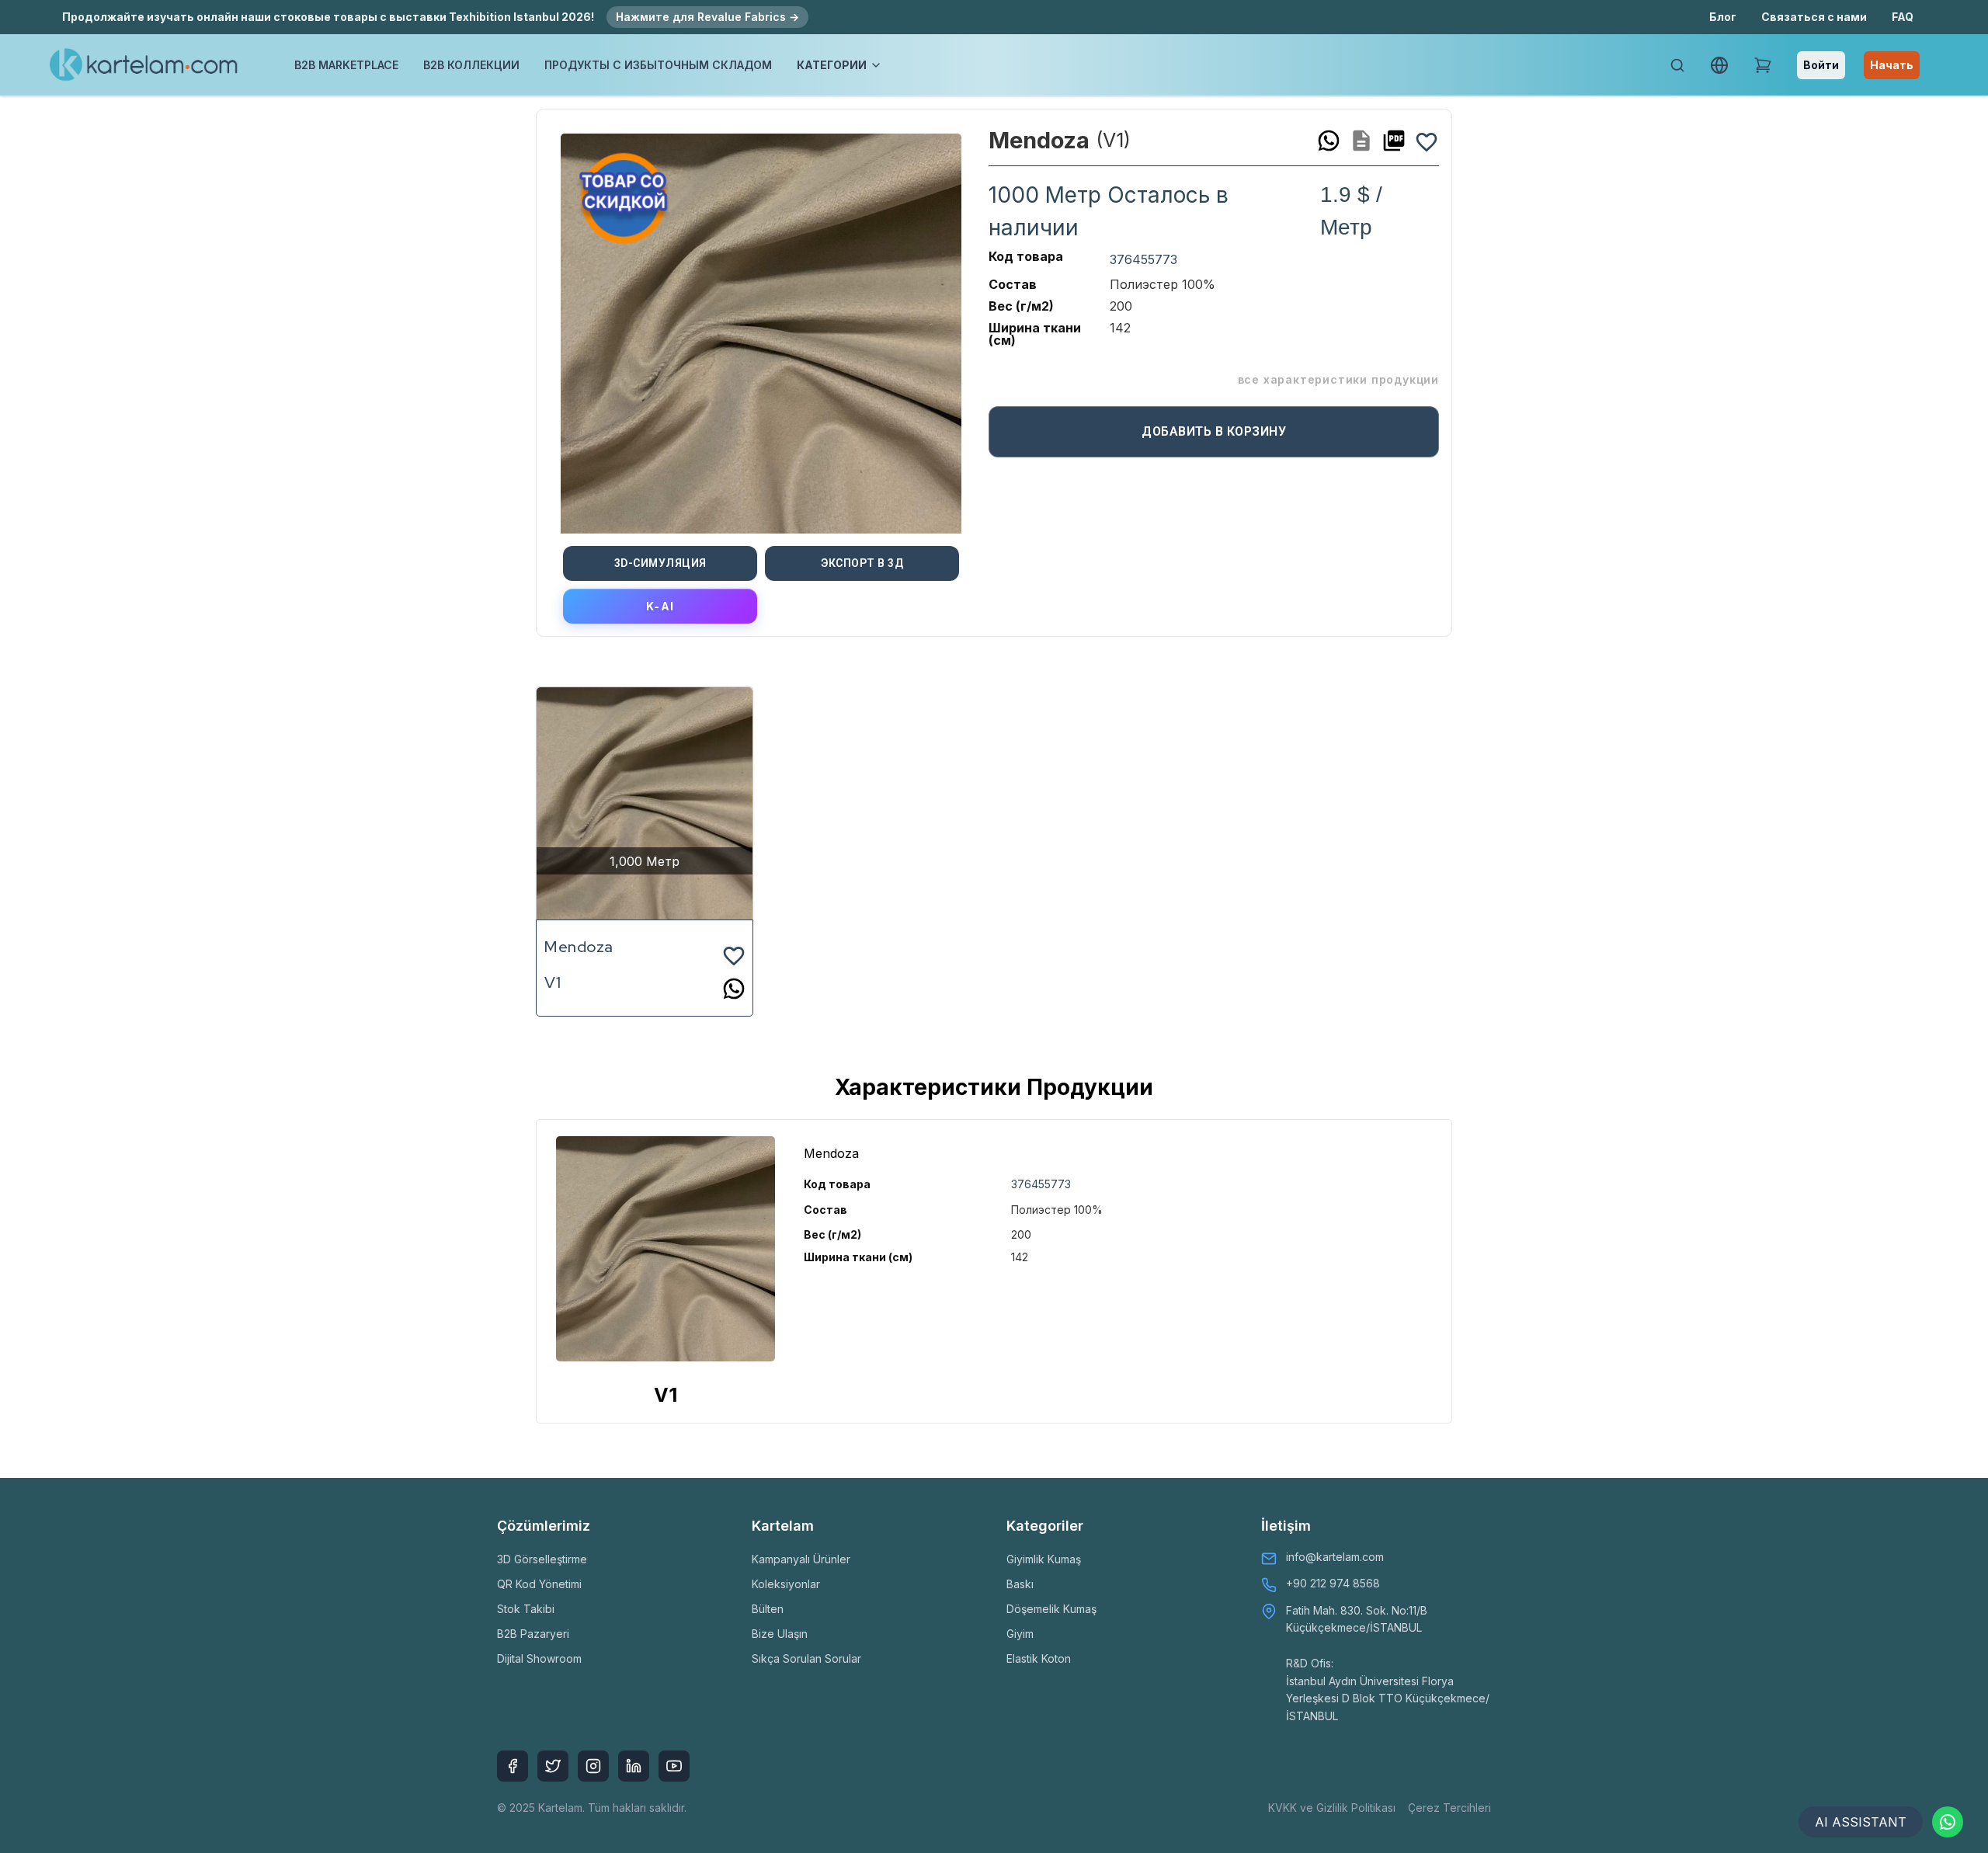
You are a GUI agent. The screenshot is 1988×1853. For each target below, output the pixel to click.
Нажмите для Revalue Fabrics (707, 17)
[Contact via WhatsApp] (1948, 1822)
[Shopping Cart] (1763, 65)
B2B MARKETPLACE (346, 65)
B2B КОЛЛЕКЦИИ (471, 65)
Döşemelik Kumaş (1051, 1609)
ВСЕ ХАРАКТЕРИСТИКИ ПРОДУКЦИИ (1338, 379)
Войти (1821, 65)
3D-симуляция (660, 563)
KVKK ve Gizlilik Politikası (1332, 1808)
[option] (761, 328)
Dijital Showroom (539, 1658)
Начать (1892, 65)
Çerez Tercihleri (1449, 1808)
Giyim (1020, 1634)
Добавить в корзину (1214, 431)
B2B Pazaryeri (533, 1634)
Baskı (1020, 1584)
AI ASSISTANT (1861, 1822)
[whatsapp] (1329, 141)
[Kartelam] (144, 65)
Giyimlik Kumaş (1044, 1559)
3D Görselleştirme (542, 1559)
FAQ (1903, 17)
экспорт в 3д (862, 563)
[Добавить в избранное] (1427, 141)
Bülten (768, 1609)
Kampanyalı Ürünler (801, 1559)
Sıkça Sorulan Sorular (806, 1658)
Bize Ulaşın (780, 1634)
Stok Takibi (526, 1609)
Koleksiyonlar (786, 1584)
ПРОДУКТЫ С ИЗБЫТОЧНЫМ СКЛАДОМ (658, 65)
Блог (1723, 17)
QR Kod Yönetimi (539, 1584)
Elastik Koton (1039, 1658)
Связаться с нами (1814, 17)
